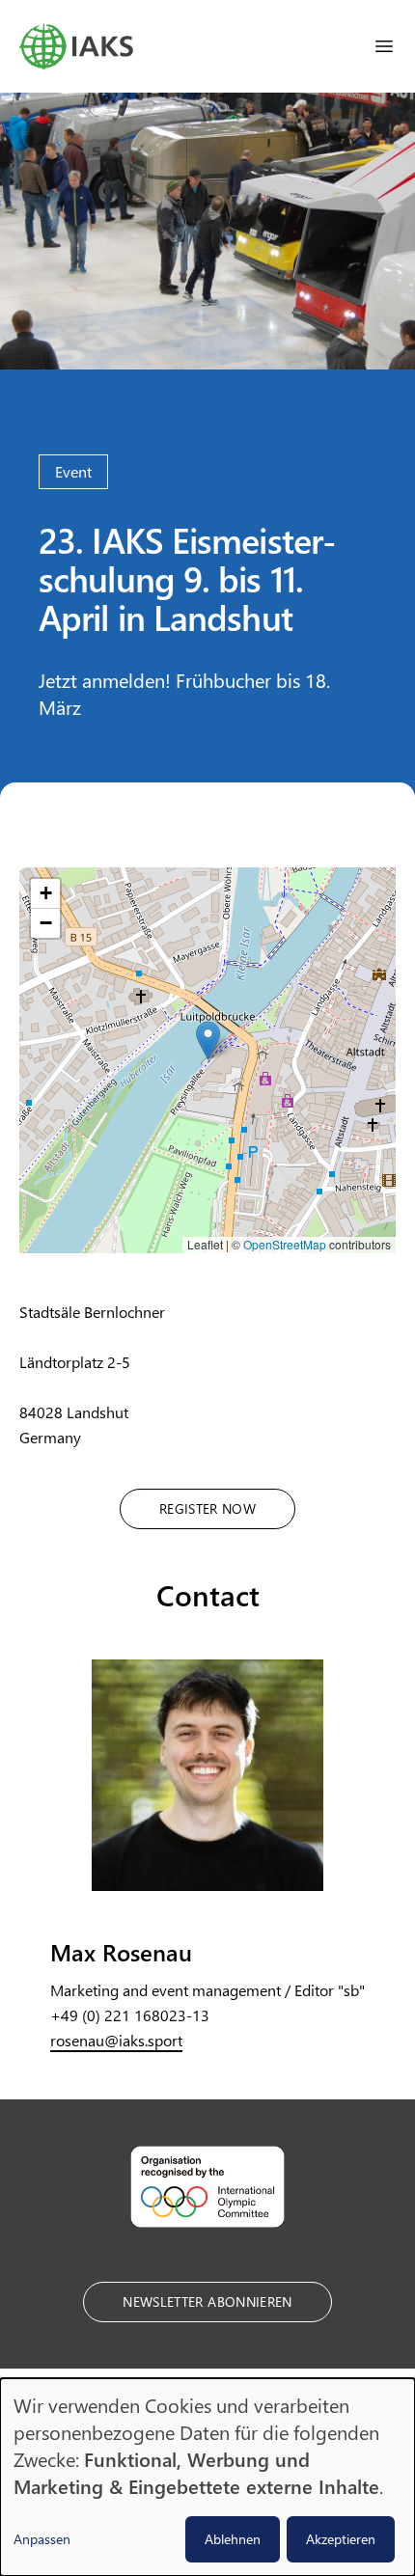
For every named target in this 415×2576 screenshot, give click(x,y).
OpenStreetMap (285, 1244)
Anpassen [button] (42, 2539)
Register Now (207, 1508)
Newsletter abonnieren (207, 2302)
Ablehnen (233, 2539)
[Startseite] (76, 46)
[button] (208, 1041)
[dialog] (207, 2477)
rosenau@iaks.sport (116, 2040)
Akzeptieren (341, 2539)
